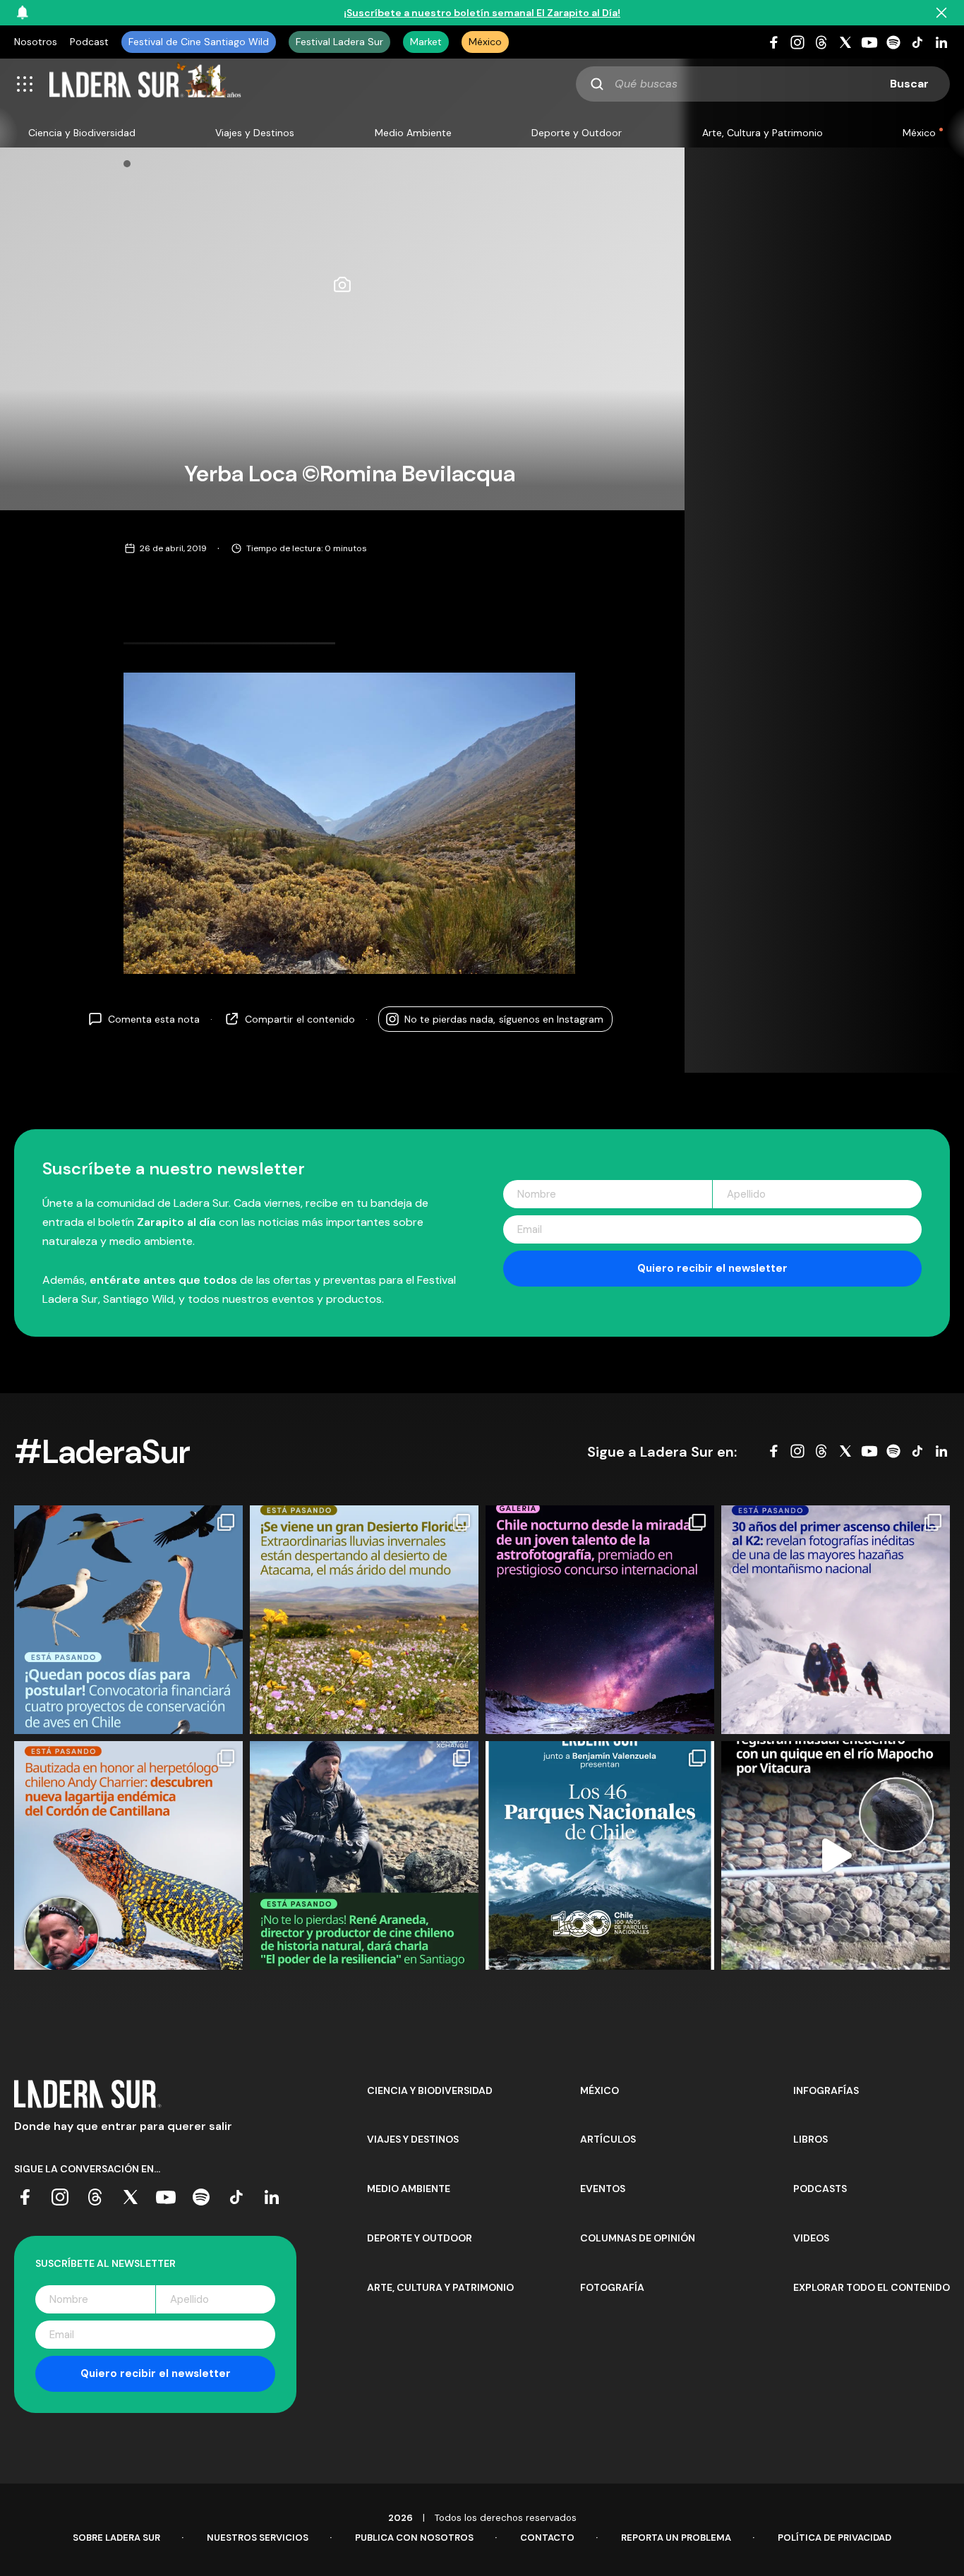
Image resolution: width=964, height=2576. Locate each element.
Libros (811, 2139)
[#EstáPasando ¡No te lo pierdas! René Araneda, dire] (364, 1855)
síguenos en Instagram (504, 1018)
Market (426, 42)
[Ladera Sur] (145, 84)
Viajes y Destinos (255, 133)
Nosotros (36, 42)
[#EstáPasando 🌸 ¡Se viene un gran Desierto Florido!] (364, 1620)
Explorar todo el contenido (872, 2287)
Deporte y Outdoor (577, 133)
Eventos (603, 2189)
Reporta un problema (676, 2538)
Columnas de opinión (638, 2238)
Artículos (608, 2139)
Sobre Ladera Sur (116, 2538)
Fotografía (612, 2287)
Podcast (89, 42)
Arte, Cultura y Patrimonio (763, 133)
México (485, 42)
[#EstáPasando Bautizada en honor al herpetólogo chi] (128, 1855)
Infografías (826, 2090)
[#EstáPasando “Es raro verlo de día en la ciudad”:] (836, 1855)
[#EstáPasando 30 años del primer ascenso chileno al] (836, 1620)
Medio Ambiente (413, 133)
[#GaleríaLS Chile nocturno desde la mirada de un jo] (600, 1620)
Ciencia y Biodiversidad (82, 133)
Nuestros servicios (258, 2538)
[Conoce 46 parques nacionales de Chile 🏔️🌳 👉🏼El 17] (600, 1855)
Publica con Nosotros (414, 2538)
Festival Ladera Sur (339, 42)
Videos (811, 2238)
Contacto (547, 2538)
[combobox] (763, 84)
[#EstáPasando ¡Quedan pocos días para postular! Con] (128, 1620)
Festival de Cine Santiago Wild (199, 42)
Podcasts (820, 2189)
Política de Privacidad (835, 2538)
